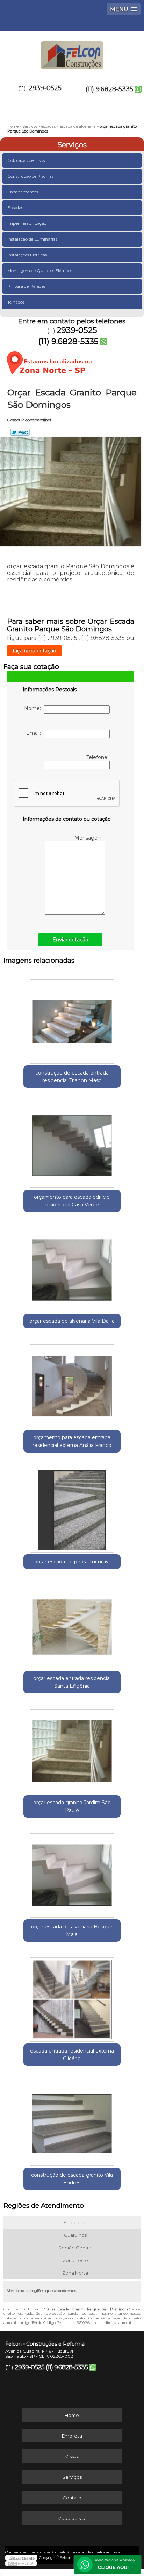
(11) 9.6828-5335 (109, 89)
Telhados (16, 302)
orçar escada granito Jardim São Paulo (72, 1806)
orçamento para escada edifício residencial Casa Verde (72, 1201)
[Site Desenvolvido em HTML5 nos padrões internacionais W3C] (21, 2563)
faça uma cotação (34, 651)
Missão (72, 2456)
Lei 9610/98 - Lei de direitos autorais (102, 2323)
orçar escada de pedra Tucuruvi (72, 1562)
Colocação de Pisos (26, 160)
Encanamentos (23, 192)
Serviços (72, 145)
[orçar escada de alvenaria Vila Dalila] (72, 1267)
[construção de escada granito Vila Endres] (72, 2121)
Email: (35, 733)
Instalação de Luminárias (32, 239)
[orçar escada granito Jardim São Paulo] (72, 1749)
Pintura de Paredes (26, 286)
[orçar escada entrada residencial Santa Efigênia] (72, 1624)
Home (72, 2415)
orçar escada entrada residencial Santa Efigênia (72, 1682)
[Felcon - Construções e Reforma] (72, 52)
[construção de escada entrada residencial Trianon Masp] (72, 1019)
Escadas (15, 208)
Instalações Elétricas (27, 255)
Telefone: (98, 757)
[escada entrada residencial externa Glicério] (72, 1997)
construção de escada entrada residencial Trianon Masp (72, 1077)
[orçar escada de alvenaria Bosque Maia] (72, 1873)
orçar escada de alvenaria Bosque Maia (72, 1931)
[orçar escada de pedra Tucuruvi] (72, 1508)
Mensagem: (90, 838)
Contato (72, 2498)
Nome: (34, 708)
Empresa (72, 2436)
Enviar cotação (70, 940)
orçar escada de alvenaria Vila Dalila (72, 1321)
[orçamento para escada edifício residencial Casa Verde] (72, 1143)
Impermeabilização (27, 223)
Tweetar (20, 432)
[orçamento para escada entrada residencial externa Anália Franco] (72, 1384)
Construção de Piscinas (30, 176)
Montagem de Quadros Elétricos (40, 270)
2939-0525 (45, 88)
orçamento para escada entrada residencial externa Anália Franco (72, 1441)
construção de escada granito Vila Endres (72, 2179)
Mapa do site (72, 2518)
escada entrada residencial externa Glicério (72, 2055)
